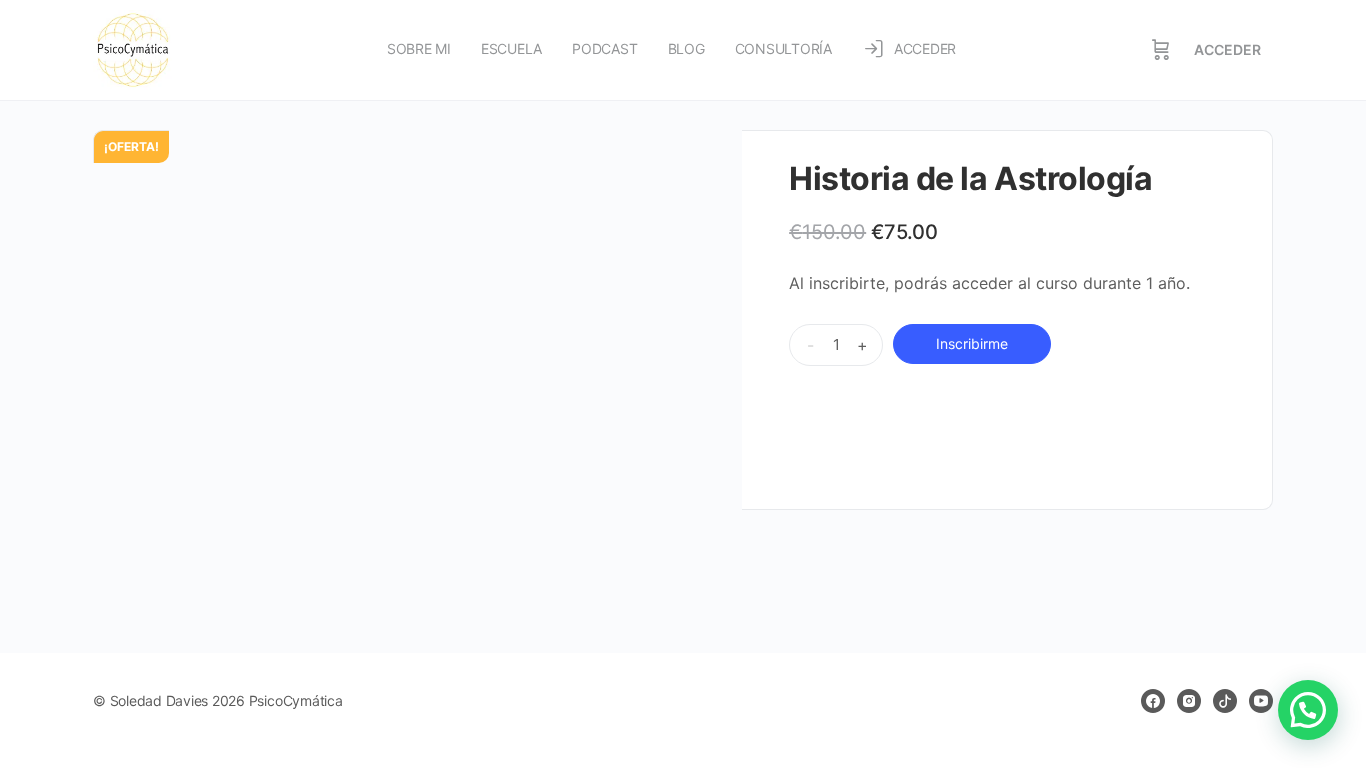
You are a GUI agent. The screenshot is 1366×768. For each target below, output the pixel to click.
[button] (1308, 710)
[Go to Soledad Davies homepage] (133, 48)
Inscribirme (972, 343)
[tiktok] (1225, 701)
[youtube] (1261, 701)
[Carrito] (1161, 50)
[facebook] (1153, 701)
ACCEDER (1227, 49)
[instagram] (1189, 701)
